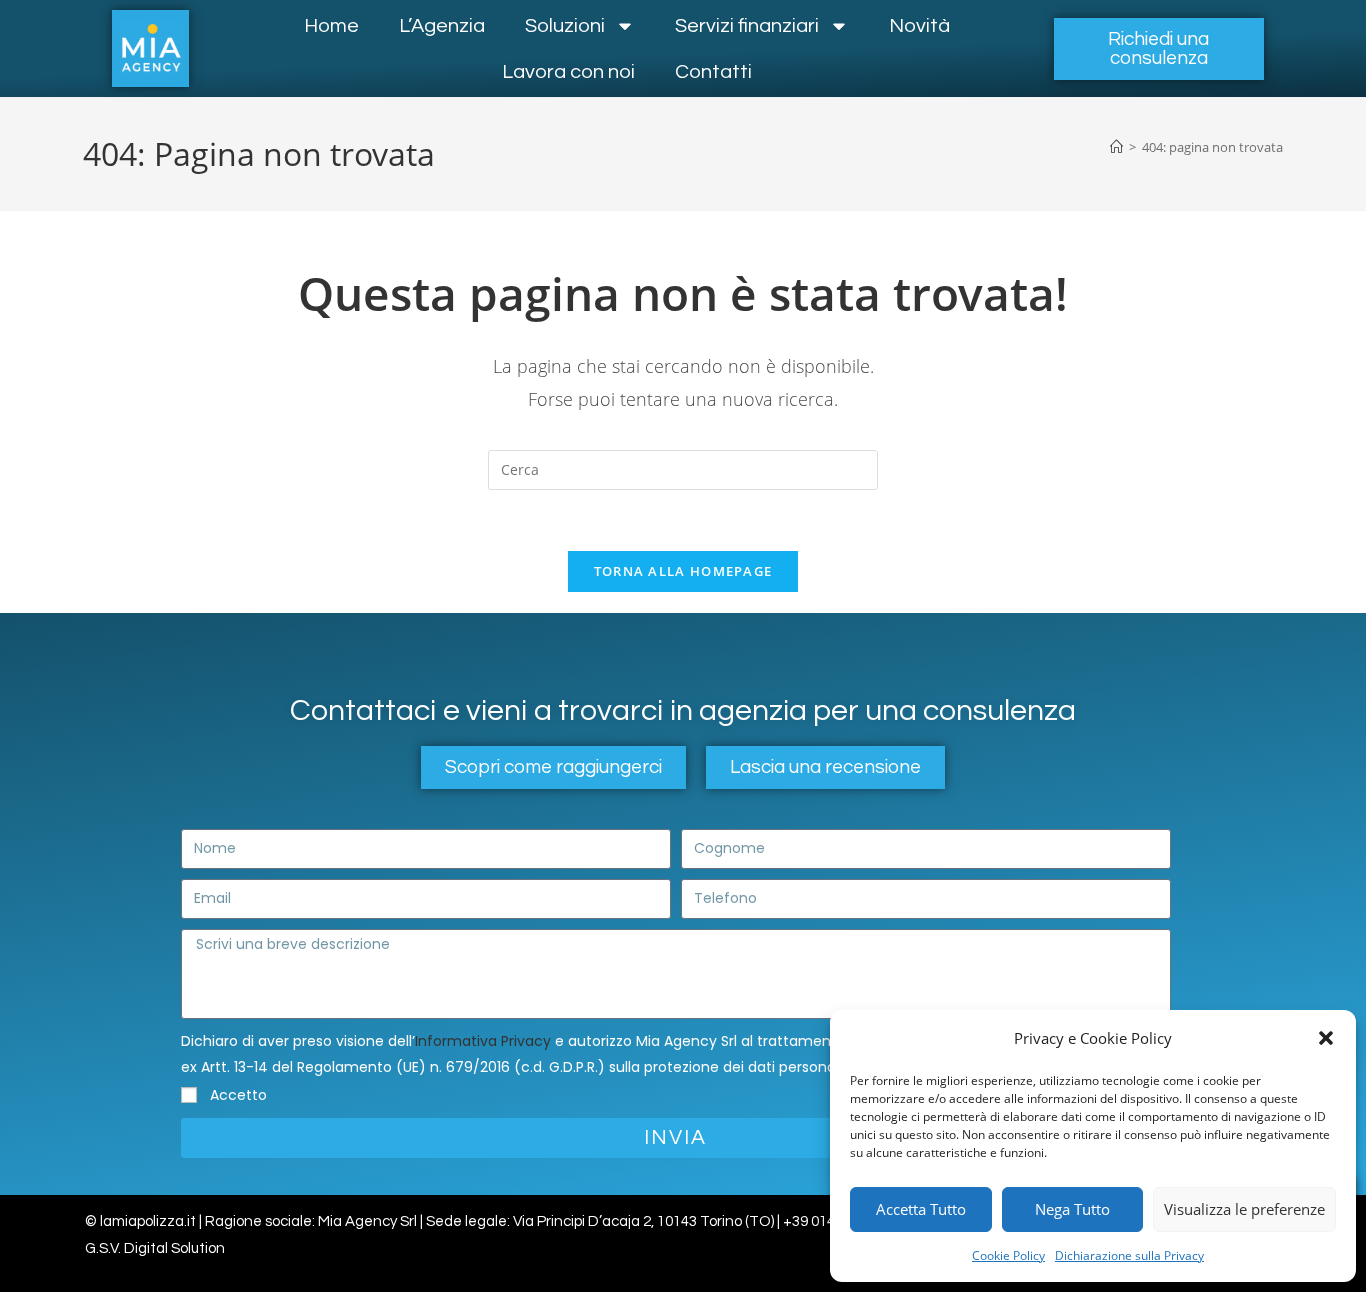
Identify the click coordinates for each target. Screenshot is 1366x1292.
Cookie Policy (1008, 1255)
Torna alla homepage (683, 571)
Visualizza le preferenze (1244, 1209)
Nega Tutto (1072, 1209)
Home (331, 26)
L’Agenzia (442, 26)
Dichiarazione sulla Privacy (1129, 1255)
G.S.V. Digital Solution (155, 1248)
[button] (1326, 1038)
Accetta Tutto (921, 1209)
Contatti (713, 72)
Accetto (238, 1095)
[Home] (1116, 147)
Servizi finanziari (747, 26)
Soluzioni (565, 26)
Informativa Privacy (483, 1041)
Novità (919, 26)
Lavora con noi (568, 72)
